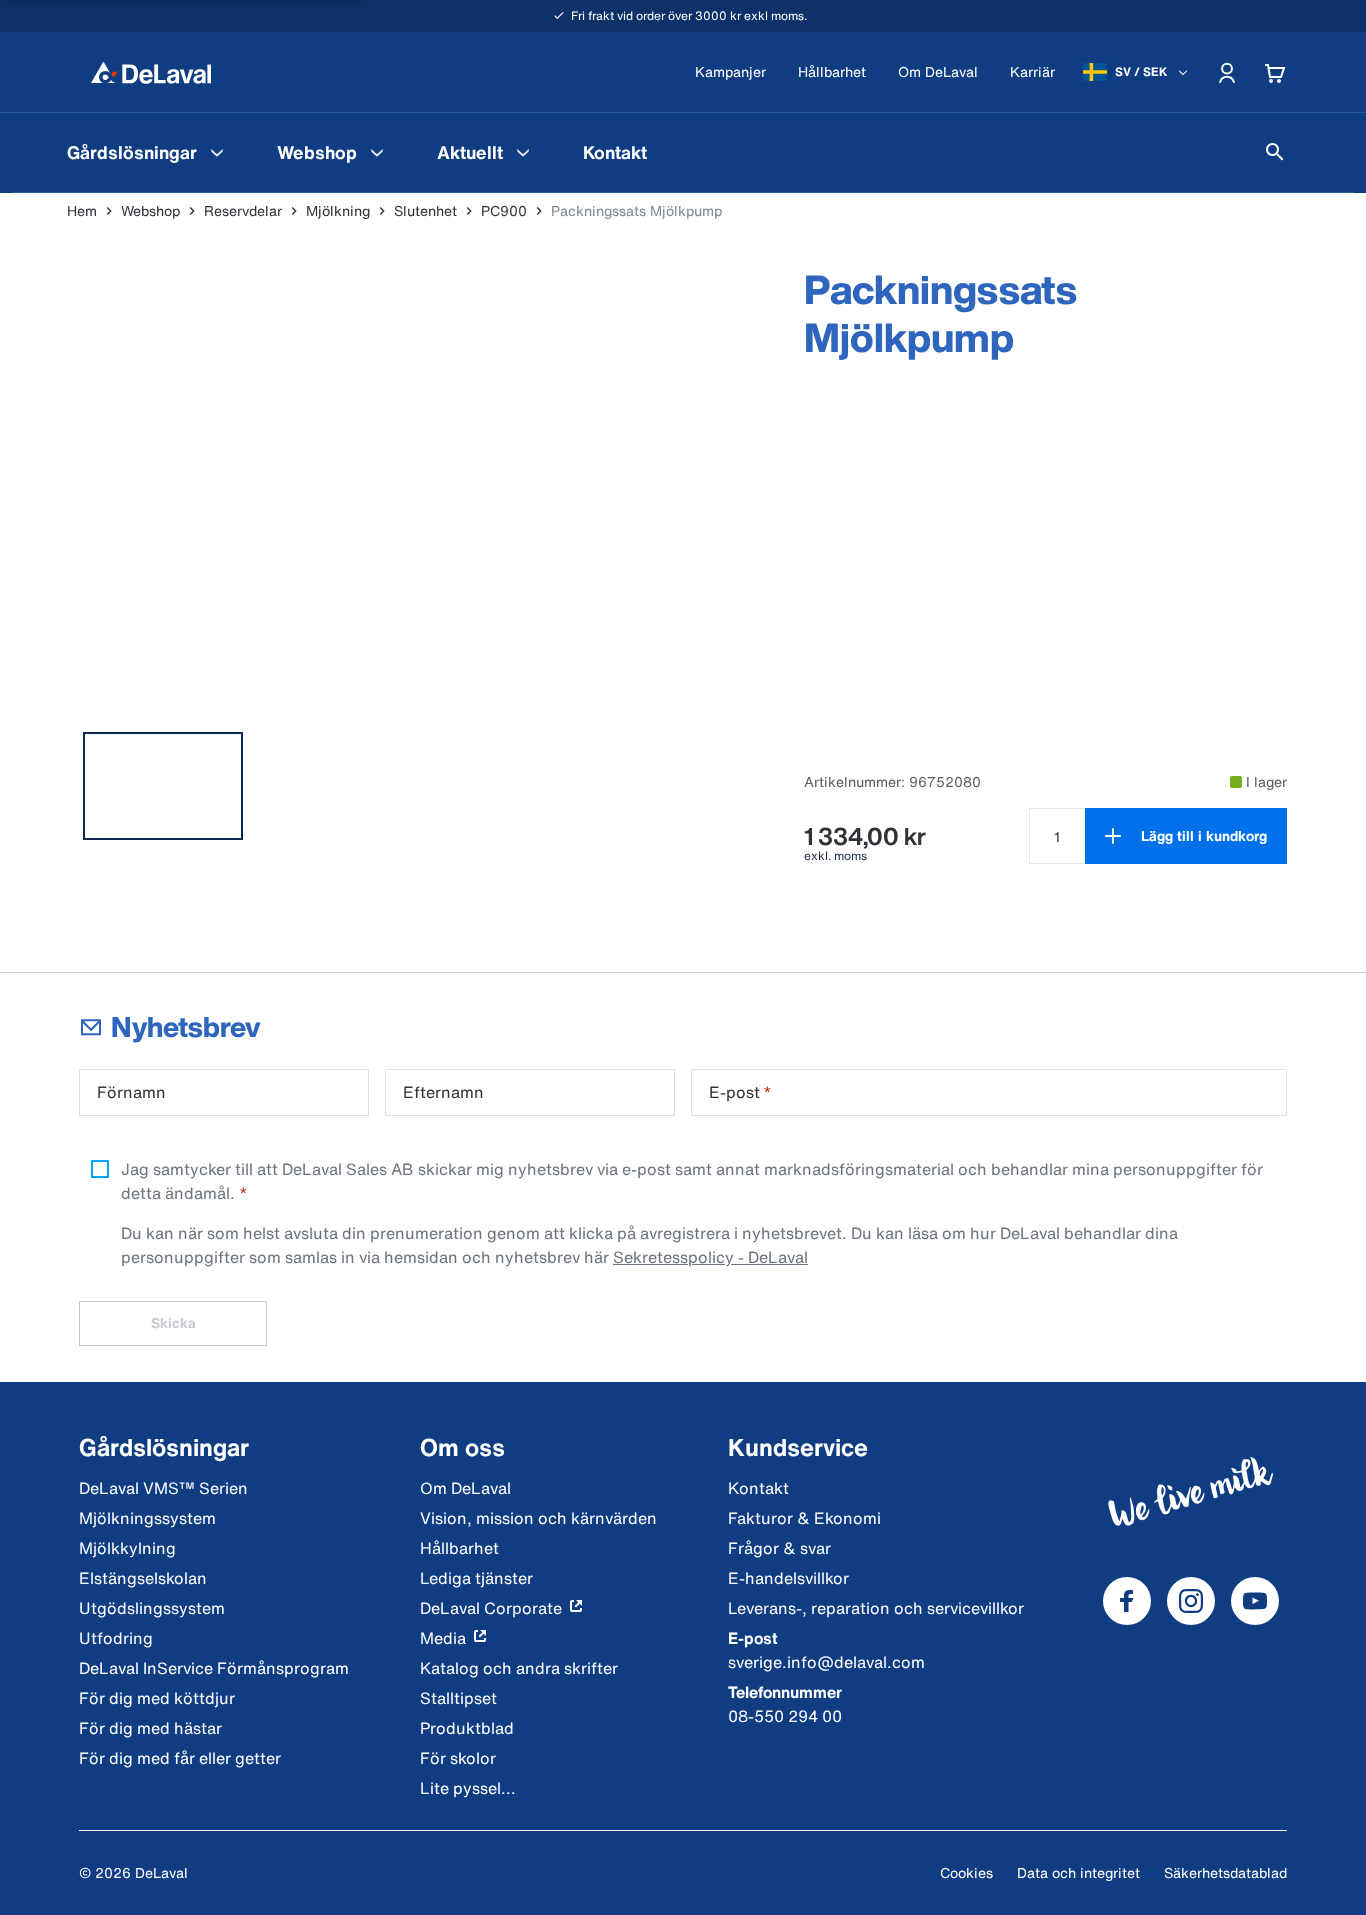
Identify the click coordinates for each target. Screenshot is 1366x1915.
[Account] (1227, 72)
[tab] (163, 786)
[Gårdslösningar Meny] (217, 152)
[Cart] (1275, 72)
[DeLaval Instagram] (1191, 1601)
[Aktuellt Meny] (523, 152)
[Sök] (1275, 152)
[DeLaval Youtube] (1255, 1601)
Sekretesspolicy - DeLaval (710, 1257)
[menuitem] (148, 152)
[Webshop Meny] (377, 152)
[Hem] (151, 72)
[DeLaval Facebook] (1127, 1601)
